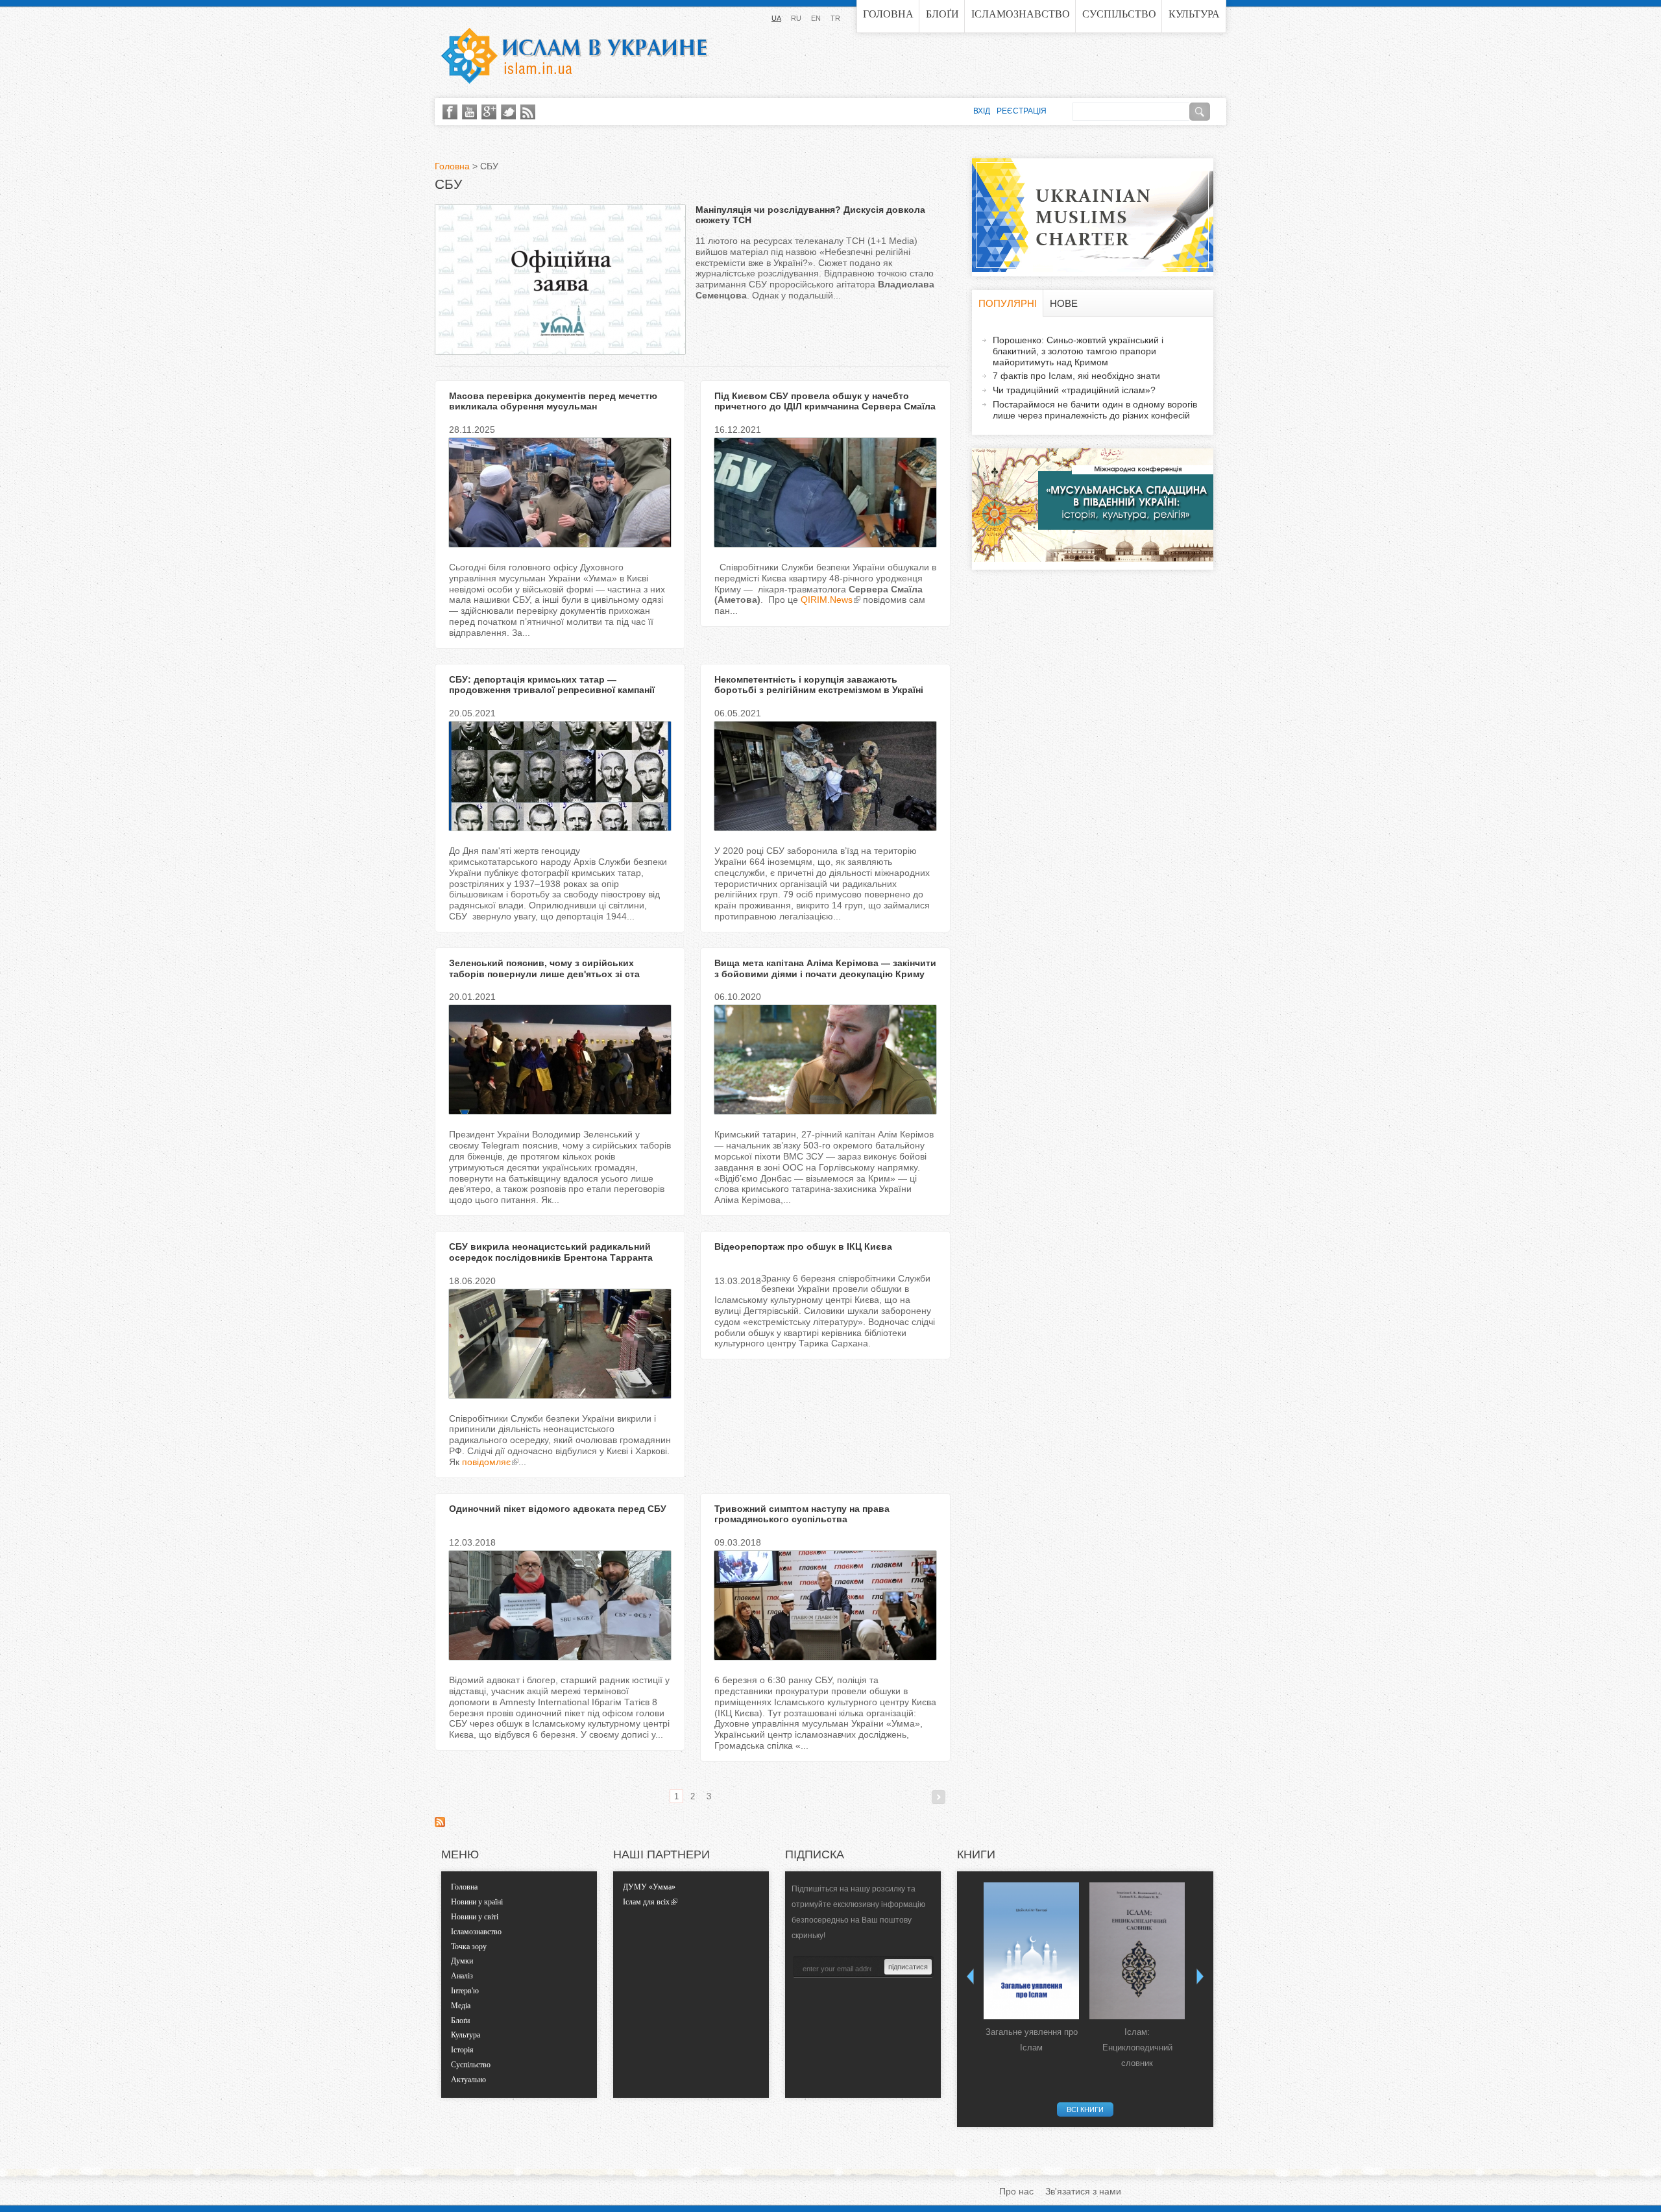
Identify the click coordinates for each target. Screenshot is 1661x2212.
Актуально (468, 2080)
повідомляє (486, 1462)
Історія (462, 2050)
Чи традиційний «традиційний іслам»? (1074, 390)
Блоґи (942, 14)
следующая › (939, 1797)
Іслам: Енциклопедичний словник (1137, 2048)
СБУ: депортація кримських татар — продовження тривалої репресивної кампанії (552, 685)
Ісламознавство (1021, 14)
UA (776, 18)
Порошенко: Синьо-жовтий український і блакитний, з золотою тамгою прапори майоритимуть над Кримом (1078, 351)
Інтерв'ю (465, 1991)
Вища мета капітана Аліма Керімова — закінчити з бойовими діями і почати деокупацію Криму (825, 968)
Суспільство (1119, 14)
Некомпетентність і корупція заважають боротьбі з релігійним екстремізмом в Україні (819, 685)
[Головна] (574, 56)
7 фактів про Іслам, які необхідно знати (1076, 376)
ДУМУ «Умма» (649, 1887)
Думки (462, 1961)
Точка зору (469, 1947)
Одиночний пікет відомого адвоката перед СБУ (558, 1509)
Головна (888, 14)
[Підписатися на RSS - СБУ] (440, 1824)
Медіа (461, 2006)
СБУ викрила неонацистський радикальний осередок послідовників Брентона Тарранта (551, 1252)
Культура (1194, 14)
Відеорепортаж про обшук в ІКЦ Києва (803, 1246)
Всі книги (1085, 2109)
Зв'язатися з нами (1083, 2191)
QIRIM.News (827, 600)
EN (816, 18)
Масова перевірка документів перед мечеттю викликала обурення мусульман (553, 401)
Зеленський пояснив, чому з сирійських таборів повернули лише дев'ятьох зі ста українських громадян (544, 974)
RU (796, 18)
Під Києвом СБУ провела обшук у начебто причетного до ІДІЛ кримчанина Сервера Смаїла (825, 401)
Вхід (982, 111)
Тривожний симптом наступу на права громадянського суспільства (802, 1514)
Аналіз (462, 1976)
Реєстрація (1022, 111)
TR (835, 18)
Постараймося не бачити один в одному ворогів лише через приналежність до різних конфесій (1095, 410)
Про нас (1016, 2191)
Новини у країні (477, 1902)
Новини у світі (475, 1917)
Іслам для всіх (646, 1902)
